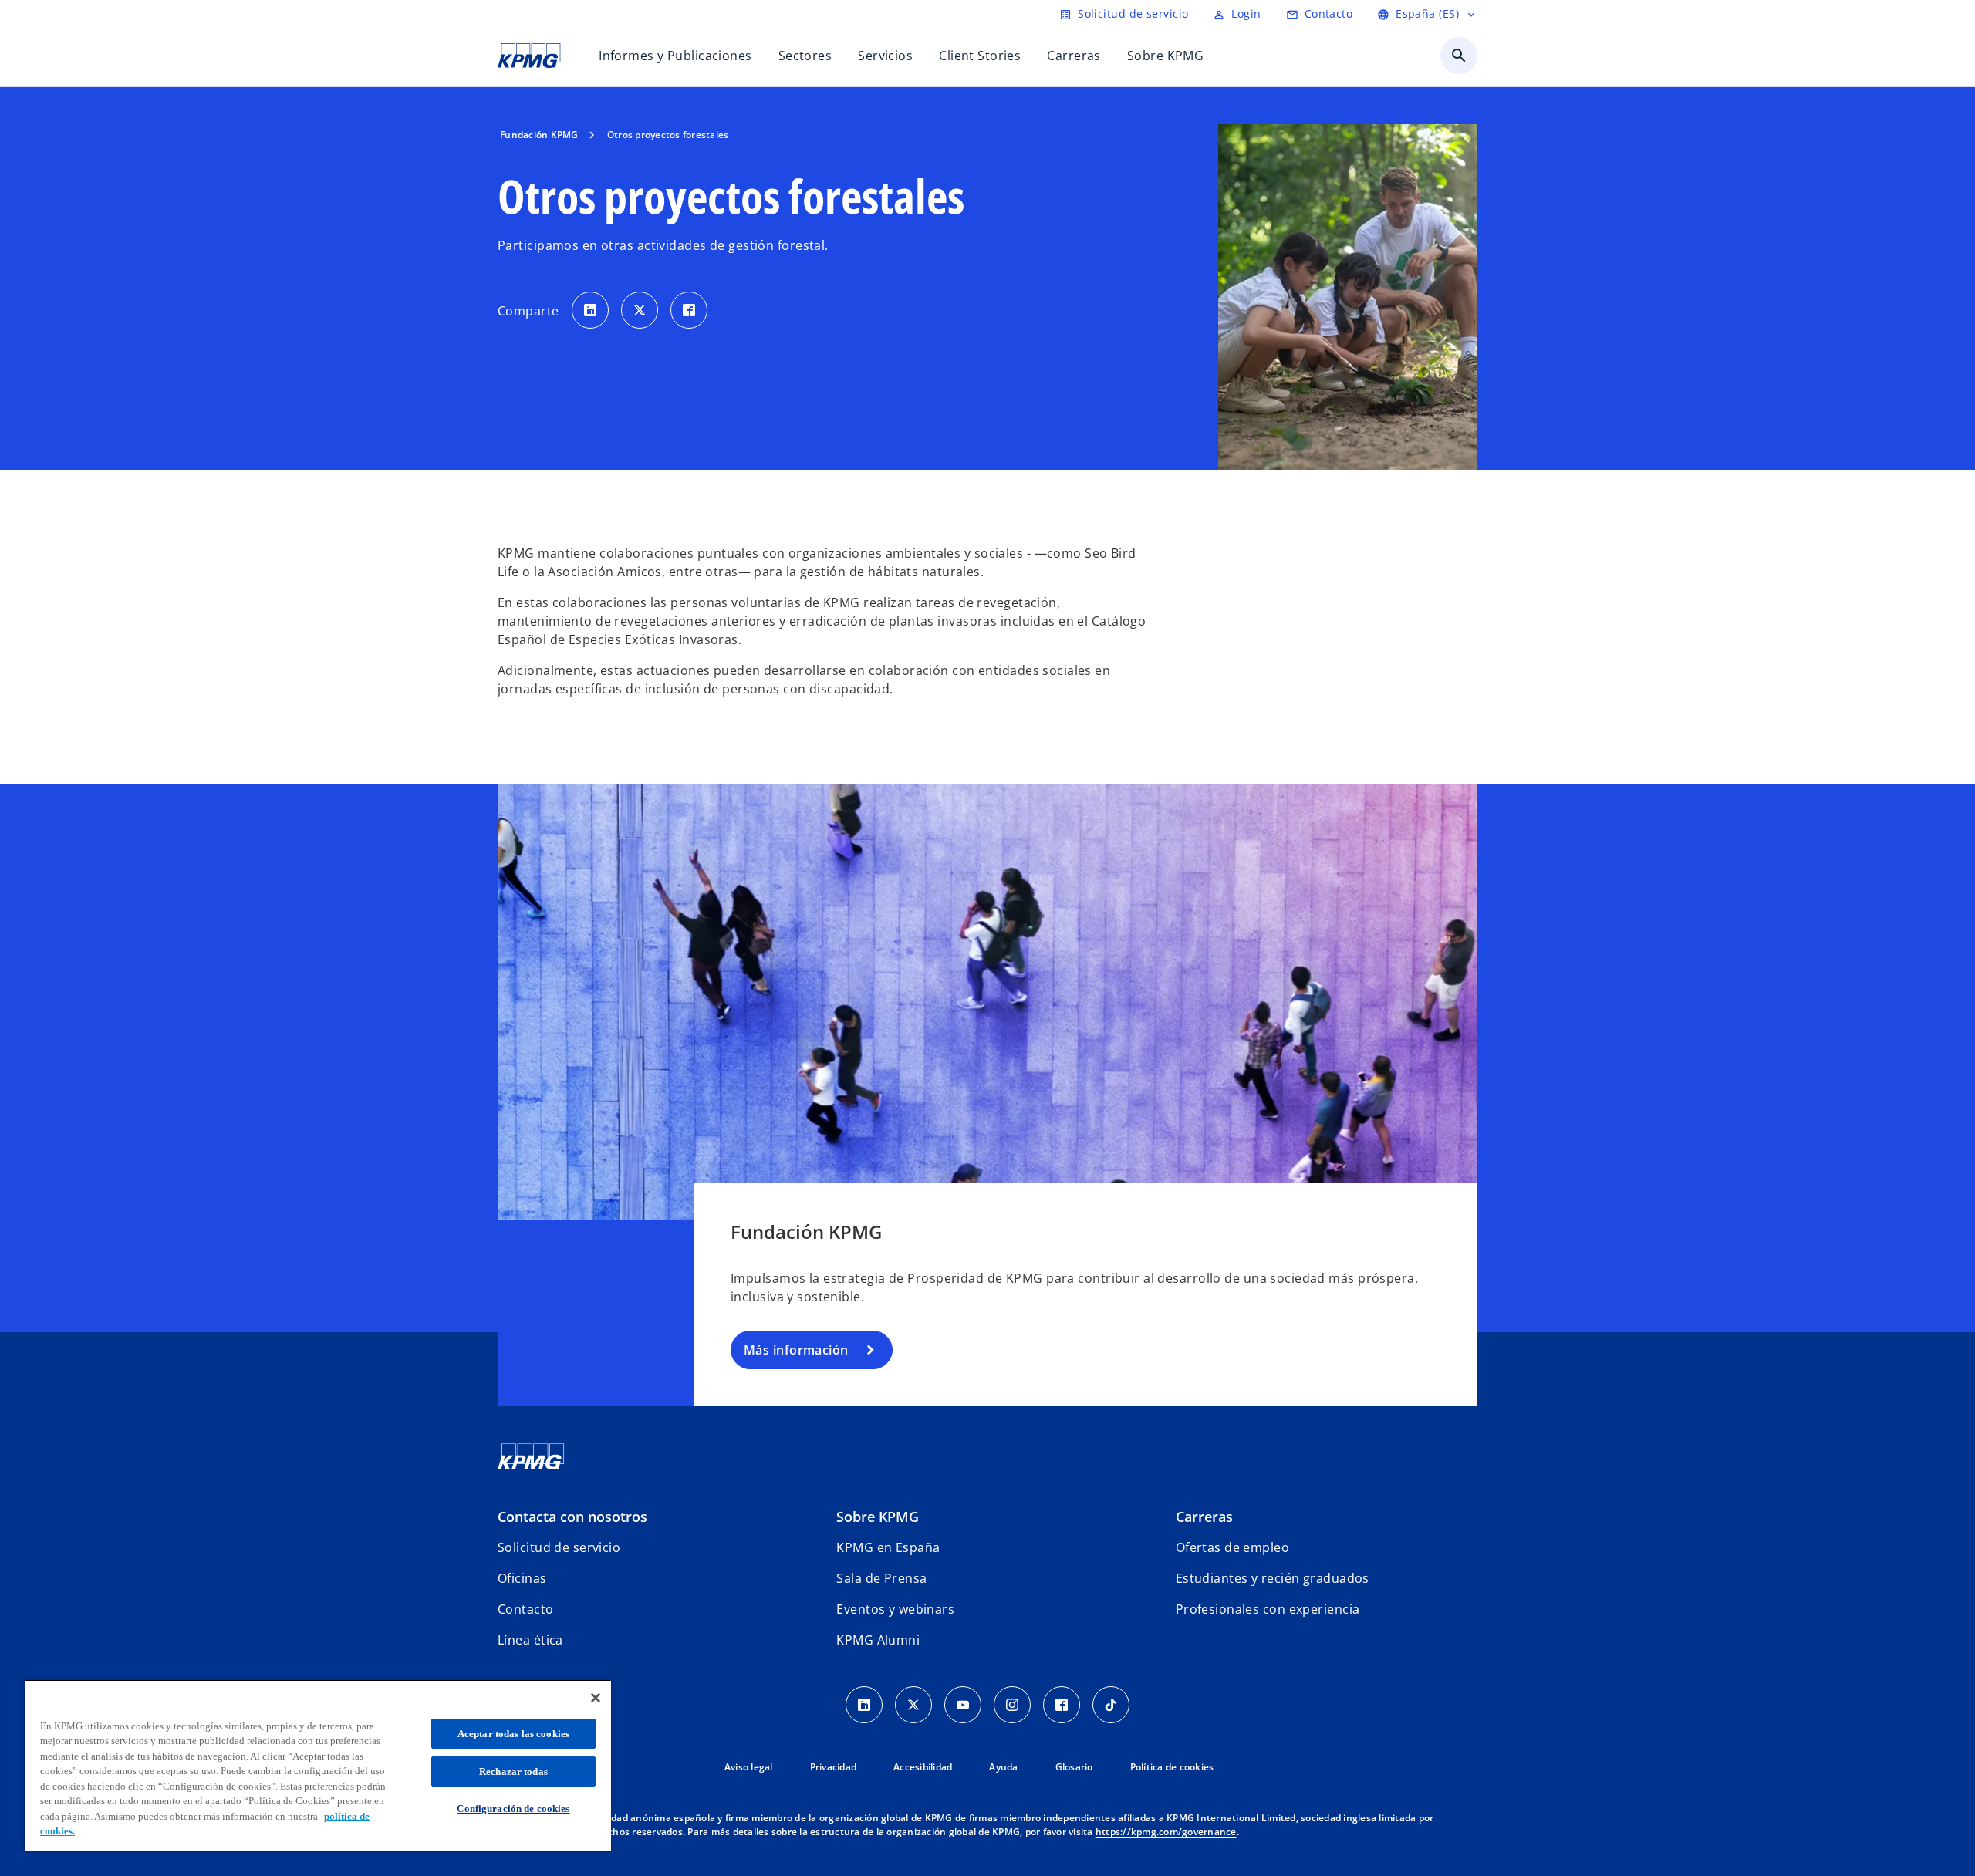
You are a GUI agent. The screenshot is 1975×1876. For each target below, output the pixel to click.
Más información (796, 1350)
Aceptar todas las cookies (513, 1734)
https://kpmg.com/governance (1166, 1832)
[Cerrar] (596, 1698)
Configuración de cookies (513, 1809)
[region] (318, 1765)
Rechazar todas (513, 1771)
